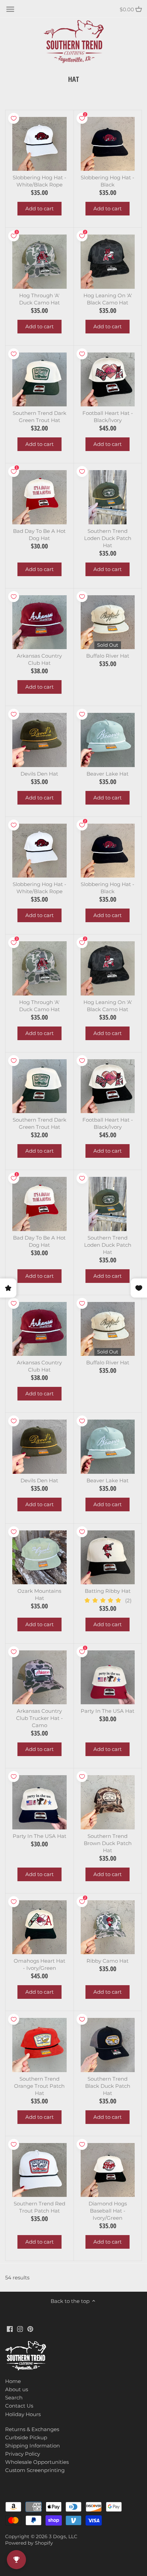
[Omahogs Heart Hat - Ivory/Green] (39, 1927)
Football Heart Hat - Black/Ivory (108, 417)
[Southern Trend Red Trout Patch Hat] (39, 2170)
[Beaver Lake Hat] (108, 740)
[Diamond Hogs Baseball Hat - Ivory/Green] (108, 2170)
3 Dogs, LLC (63, 2536)
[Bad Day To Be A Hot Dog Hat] (39, 497)
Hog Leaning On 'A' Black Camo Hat (108, 299)
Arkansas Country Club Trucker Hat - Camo (39, 1718)
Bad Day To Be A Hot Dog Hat (39, 535)
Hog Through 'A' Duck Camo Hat (39, 299)
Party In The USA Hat (108, 1711)
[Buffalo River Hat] (108, 622)
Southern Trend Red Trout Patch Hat (39, 2207)
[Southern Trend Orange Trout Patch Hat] (39, 2045)
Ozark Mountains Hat (39, 1594)
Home (13, 2381)
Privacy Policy (23, 2454)
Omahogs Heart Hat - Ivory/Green (39, 1964)
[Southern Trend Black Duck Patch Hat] (108, 2045)
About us (17, 2389)
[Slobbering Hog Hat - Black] (108, 144)
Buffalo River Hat (108, 656)
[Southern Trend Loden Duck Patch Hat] (108, 497)
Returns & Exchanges (32, 2429)
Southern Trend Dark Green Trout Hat (39, 417)
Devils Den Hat (39, 774)
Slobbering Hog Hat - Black (108, 181)
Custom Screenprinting (35, 2470)
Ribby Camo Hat (108, 1961)
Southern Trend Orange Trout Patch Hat (39, 2086)
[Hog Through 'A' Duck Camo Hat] (39, 262)
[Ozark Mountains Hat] (39, 1557)
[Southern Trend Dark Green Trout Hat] (39, 380)
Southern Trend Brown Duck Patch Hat (108, 1843)
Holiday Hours (23, 2414)
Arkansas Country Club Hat (39, 659)
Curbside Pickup (26, 2437)
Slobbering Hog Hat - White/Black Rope (39, 181)
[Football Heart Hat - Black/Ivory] (108, 380)
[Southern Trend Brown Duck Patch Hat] (108, 1802)
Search (14, 2398)
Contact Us (19, 2406)
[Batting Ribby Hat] (108, 1557)
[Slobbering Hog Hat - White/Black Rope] (39, 144)
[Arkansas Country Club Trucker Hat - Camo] (39, 1678)
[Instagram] (20, 2328)
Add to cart (39, 208)
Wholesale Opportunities (37, 2462)
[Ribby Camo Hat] (108, 1927)
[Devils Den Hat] (39, 740)
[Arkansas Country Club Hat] (39, 622)
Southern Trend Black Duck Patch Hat (108, 2086)
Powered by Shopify (29, 2543)
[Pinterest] (30, 2328)
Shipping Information (32, 2446)
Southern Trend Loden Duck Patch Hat (108, 538)
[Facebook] (10, 2328)
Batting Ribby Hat (108, 1591)
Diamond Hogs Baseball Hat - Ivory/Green (108, 2211)
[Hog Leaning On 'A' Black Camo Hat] (108, 262)
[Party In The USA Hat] (108, 1678)
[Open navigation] (10, 9)
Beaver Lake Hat (108, 774)
